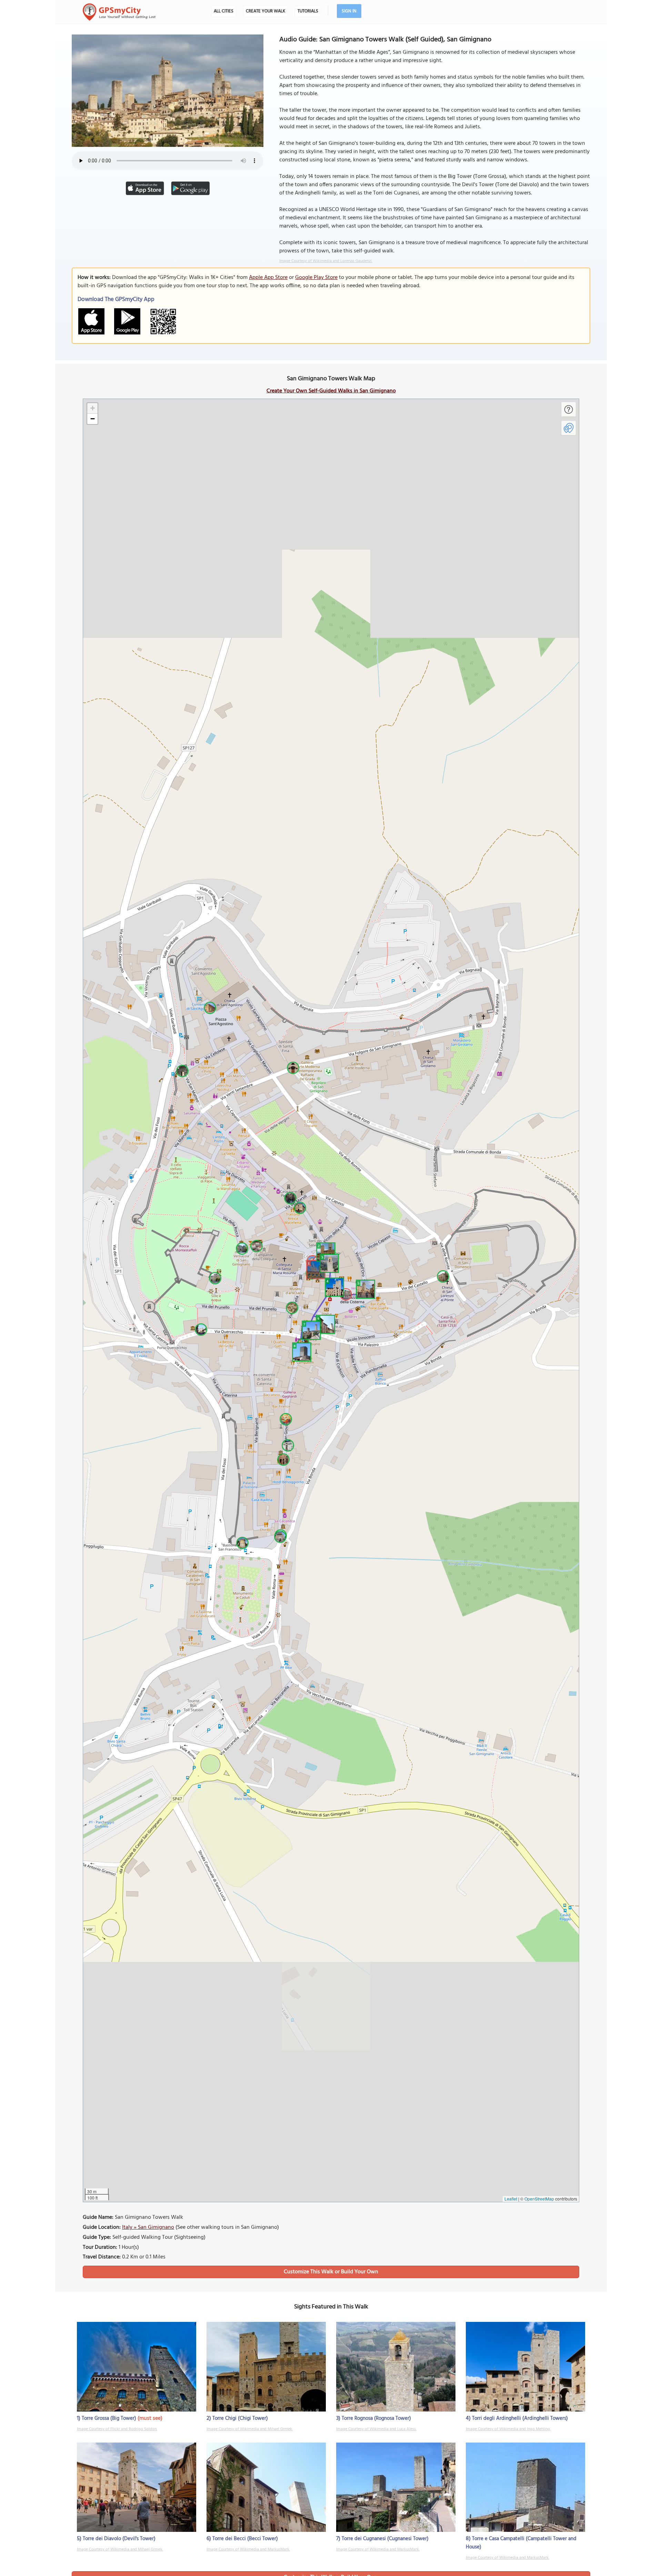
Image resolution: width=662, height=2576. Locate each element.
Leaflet (511, 2199)
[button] (315, 1269)
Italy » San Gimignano (148, 2227)
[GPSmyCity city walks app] (119, 12)
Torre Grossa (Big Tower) (109, 2418)
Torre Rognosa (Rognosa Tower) (376, 2418)
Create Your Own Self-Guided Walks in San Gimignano (331, 391)
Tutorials (308, 11)
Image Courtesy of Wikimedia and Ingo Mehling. (508, 2429)
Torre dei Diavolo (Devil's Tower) (119, 2539)
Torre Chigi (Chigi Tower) (240, 2418)
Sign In (349, 11)
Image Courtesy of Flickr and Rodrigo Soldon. (117, 2429)
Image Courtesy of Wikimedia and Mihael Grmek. (250, 2429)
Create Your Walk (265, 11)
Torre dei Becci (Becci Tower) (245, 2539)
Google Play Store (316, 278)
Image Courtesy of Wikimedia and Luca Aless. (376, 2429)
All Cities (224, 11)
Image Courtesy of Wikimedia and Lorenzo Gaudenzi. (326, 261)
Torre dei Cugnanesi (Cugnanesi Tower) (385, 2539)
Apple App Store (268, 278)
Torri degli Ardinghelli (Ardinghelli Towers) (520, 2418)
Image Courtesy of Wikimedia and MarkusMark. (248, 2549)
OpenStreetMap (539, 2199)
